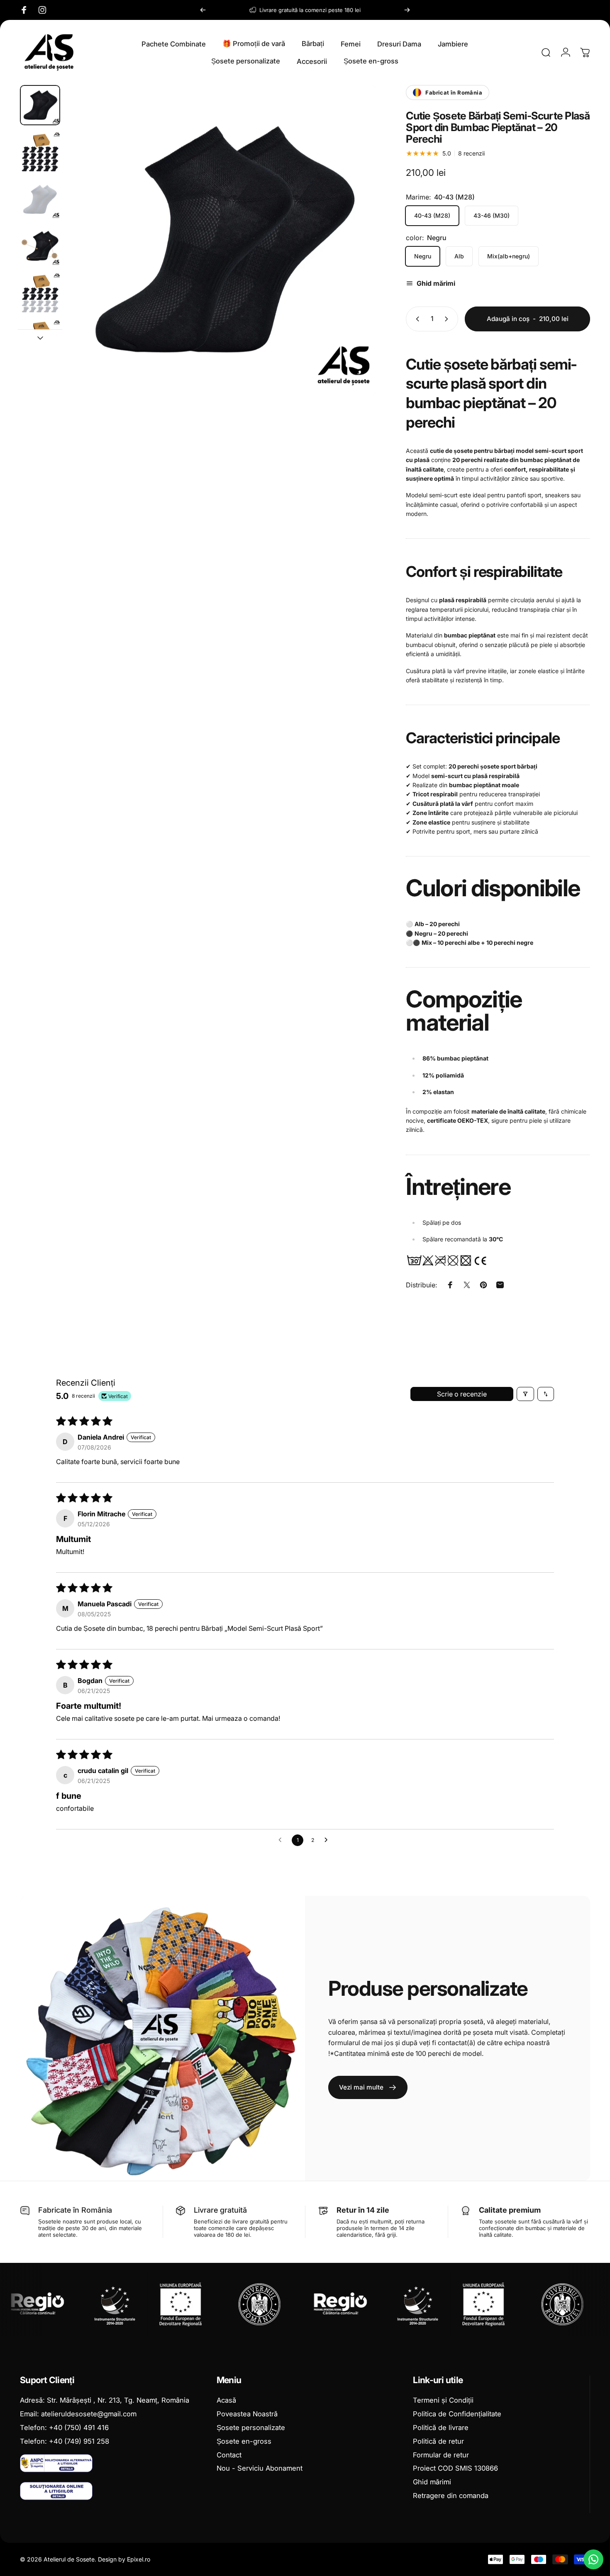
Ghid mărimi (432, 2482)
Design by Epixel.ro (124, 2559)
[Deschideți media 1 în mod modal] (222, 240)
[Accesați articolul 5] (40, 293)
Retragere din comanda (451, 2496)
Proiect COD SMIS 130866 (455, 2468)
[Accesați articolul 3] (40, 199)
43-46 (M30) (492, 215)
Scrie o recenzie (462, 1394)
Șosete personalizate (251, 2428)
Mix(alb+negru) (509, 256)
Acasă (226, 2400)
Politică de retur (438, 2441)
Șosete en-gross (244, 2441)
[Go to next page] (328, 1840)
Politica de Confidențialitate (457, 2414)
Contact (229, 2455)
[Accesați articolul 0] (40, 105)
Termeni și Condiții (443, 2400)
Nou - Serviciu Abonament (260, 2468)
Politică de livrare (441, 2428)
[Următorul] (407, 10)
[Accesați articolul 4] (40, 246)
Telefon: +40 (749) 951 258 (65, 2441)
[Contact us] (593, 2559)
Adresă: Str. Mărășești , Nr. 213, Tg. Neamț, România (105, 2400)
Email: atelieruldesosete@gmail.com (78, 2414)
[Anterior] (203, 10)
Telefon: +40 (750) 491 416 (64, 2428)
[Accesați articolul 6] (40, 340)
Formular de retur (441, 2455)
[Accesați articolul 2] (40, 152)
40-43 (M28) (432, 215)
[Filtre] (525, 1394)
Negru (423, 256)
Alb (459, 256)
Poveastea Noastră (247, 2414)
